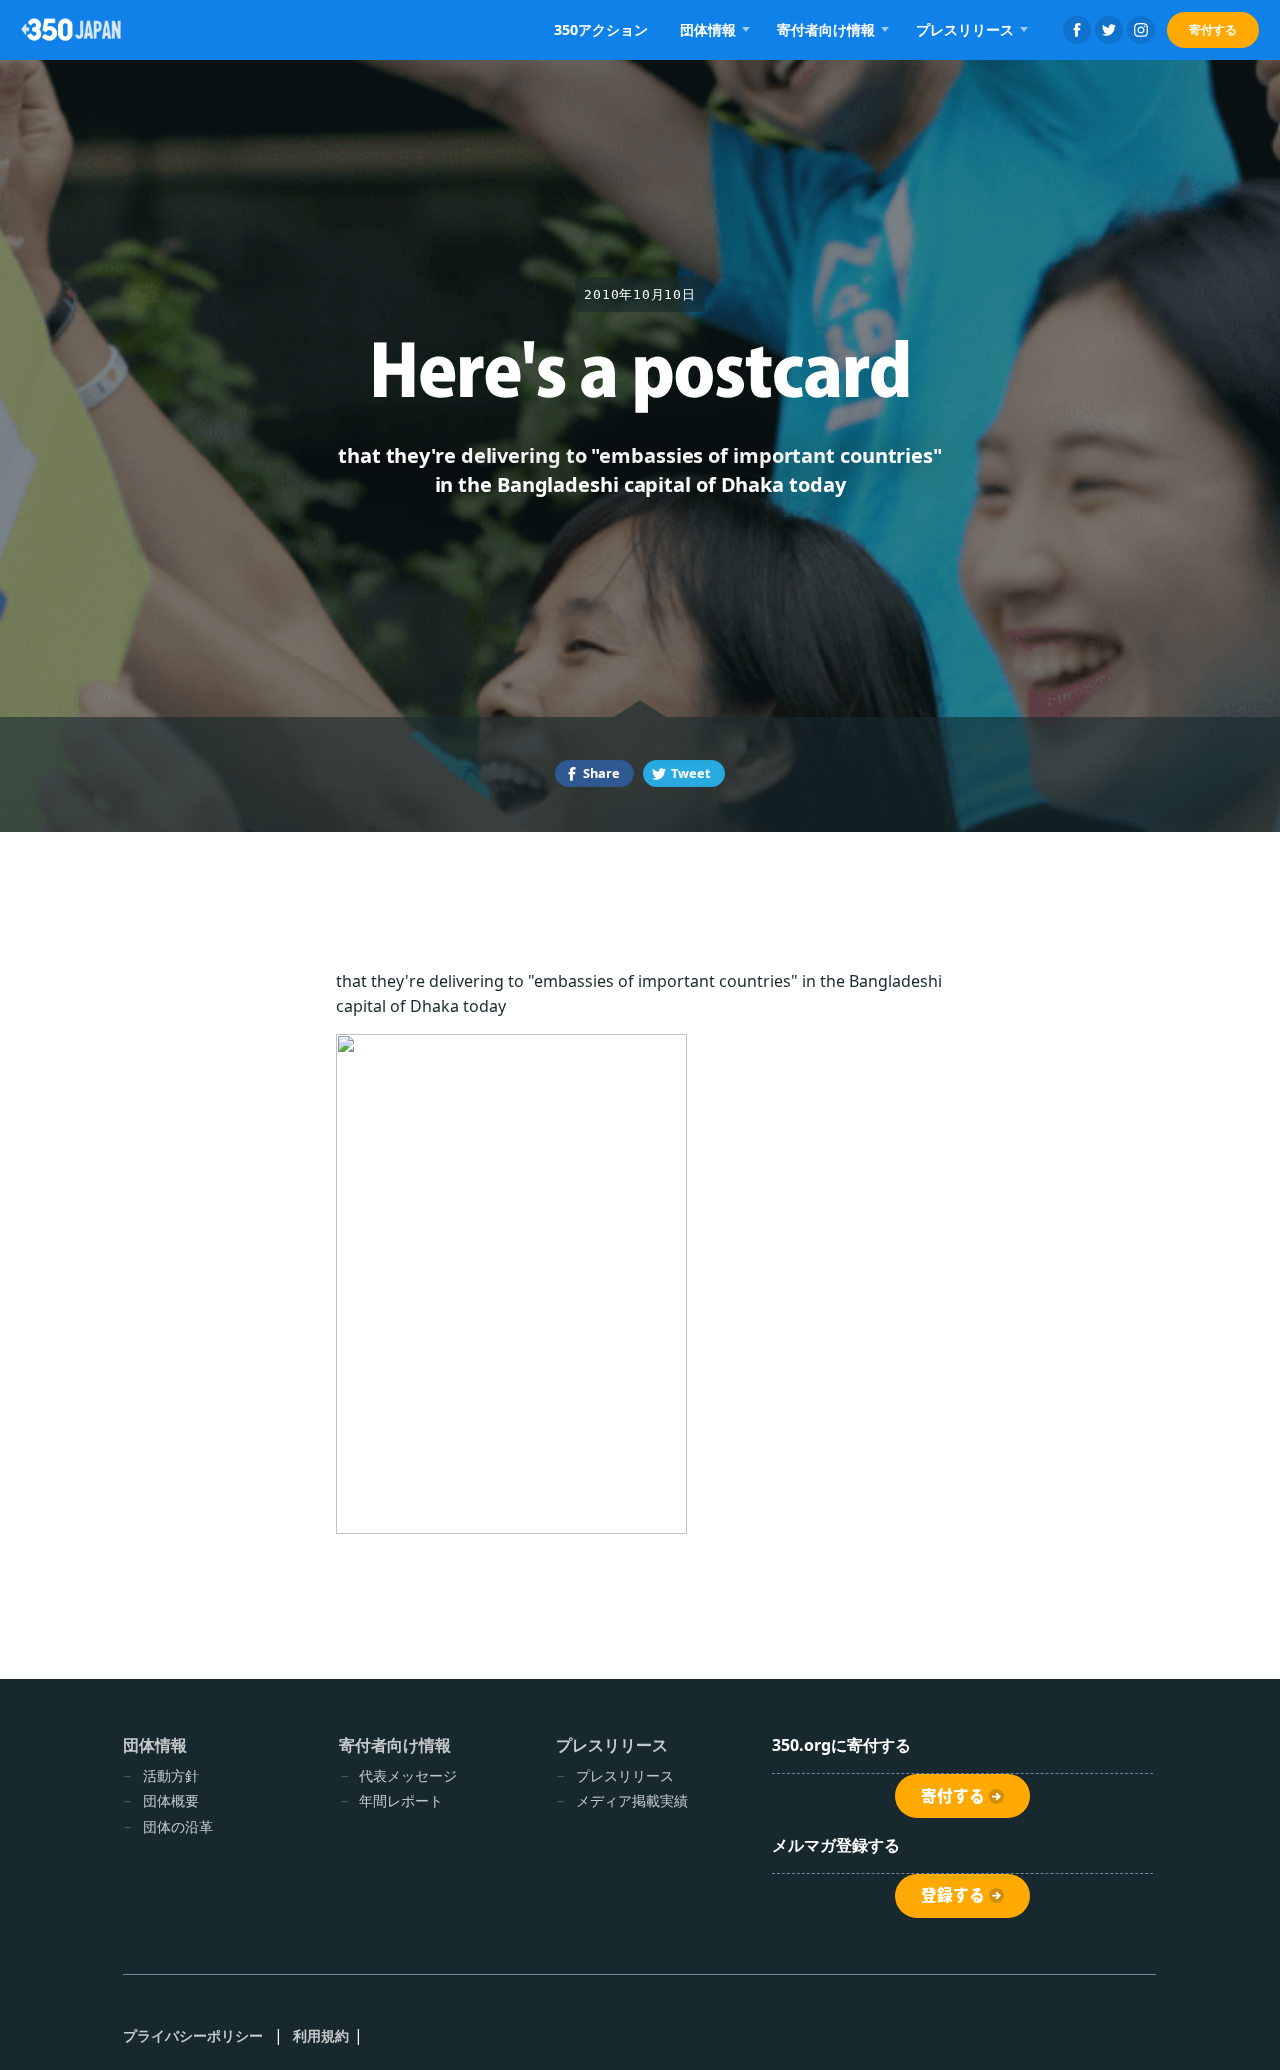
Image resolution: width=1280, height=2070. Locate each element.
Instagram (1141, 30)
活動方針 (171, 1775)
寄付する (1213, 29)
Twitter (1109, 30)
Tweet (691, 773)
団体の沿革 (178, 1826)
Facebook (1077, 30)
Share (601, 773)
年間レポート (401, 1800)
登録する (953, 1895)
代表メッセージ (408, 1775)
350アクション (601, 29)
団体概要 (171, 1800)
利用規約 (321, 2035)
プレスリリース (625, 1775)
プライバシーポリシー (193, 2035)
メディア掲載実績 (632, 1800)
